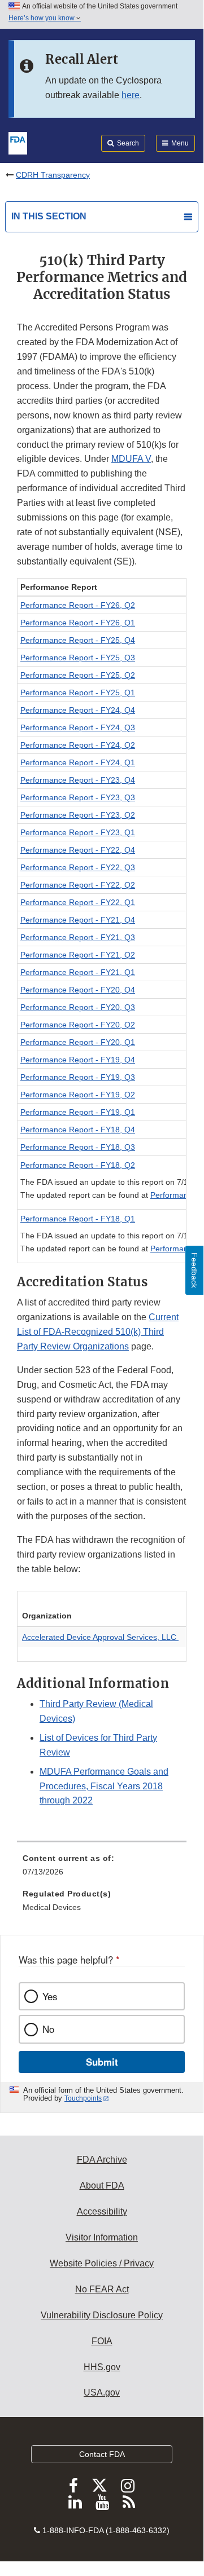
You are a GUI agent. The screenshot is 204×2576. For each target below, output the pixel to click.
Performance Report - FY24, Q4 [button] (78, 710)
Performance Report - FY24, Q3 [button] (78, 727)
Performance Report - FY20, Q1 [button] (78, 1042)
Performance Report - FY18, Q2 (78, 1165)
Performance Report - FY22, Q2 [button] (78, 885)
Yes (50, 1996)
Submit (102, 2062)
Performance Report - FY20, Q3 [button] (78, 1007)
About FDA (102, 2185)
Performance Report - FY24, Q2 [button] (78, 745)
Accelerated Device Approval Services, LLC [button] (100, 1637)
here (131, 95)
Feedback (194, 1270)
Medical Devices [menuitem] (52, 1907)
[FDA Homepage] (18, 142)
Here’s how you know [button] (42, 18)
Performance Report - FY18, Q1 (78, 1219)
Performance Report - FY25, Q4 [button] (78, 640)
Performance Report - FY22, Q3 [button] (78, 867)
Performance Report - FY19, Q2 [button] (78, 1095)
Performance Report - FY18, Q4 (78, 1130)
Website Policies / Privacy (102, 2263)
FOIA (102, 2341)
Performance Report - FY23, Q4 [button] (78, 780)
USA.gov (102, 2392)
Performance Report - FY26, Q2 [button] (78, 605)
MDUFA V (131, 459)
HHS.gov (102, 2367)
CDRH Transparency (53, 175)
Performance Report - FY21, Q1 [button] (78, 972)
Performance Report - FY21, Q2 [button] (78, 955)
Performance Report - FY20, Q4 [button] (78, 990)
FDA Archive (102, 2160)
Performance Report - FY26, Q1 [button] (78, 623)
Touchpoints (83, 2098)
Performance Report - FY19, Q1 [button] (78, 1112)
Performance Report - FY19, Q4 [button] (78, 1060)
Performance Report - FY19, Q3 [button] (78, 1077)
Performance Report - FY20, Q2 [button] (78, 1025)
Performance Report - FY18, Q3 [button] (78, 1147)
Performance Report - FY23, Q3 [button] (78, 797)
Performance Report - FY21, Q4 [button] (78, 920)
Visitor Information (102, 2237)
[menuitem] (102, 1869)
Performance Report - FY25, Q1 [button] (78, 692)
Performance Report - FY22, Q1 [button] (78, 902)
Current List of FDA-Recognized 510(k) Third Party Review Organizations (98, 1332)
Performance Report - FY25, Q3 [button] (78, 658)
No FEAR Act (102, 2289)
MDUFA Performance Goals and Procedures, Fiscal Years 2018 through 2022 (104, 1786)
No (48, 2029)
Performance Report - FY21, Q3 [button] (78, 937)
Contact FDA (102, 2454)
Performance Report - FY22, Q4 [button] (78, 850)
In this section (49, 216)
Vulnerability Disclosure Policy (102, 2315)
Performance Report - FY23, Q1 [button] (78, 832)
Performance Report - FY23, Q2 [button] (78, 815)
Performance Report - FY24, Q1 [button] (78, 762)
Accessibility (102, 2211)
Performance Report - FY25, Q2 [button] (78, 675)
